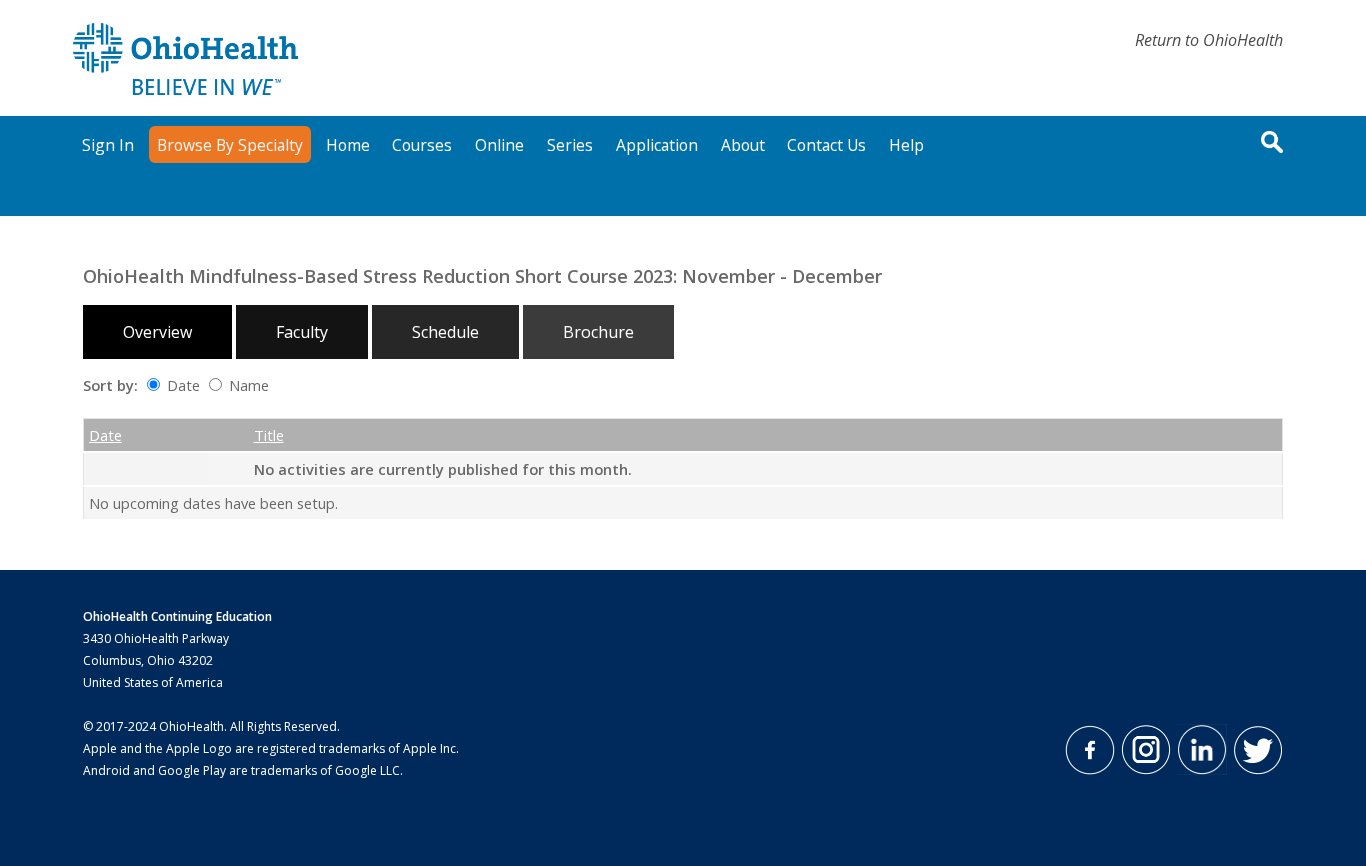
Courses (422, 145)
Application (657, 145)
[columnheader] (146, 435)
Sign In (108, 145)
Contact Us (826, 145)
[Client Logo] (185, 89)
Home (348, 145)
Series (570, 145)
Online (499, 145)
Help (906, 145)
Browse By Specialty (230, 145)
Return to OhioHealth (1209, 40)
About (743, 145)
